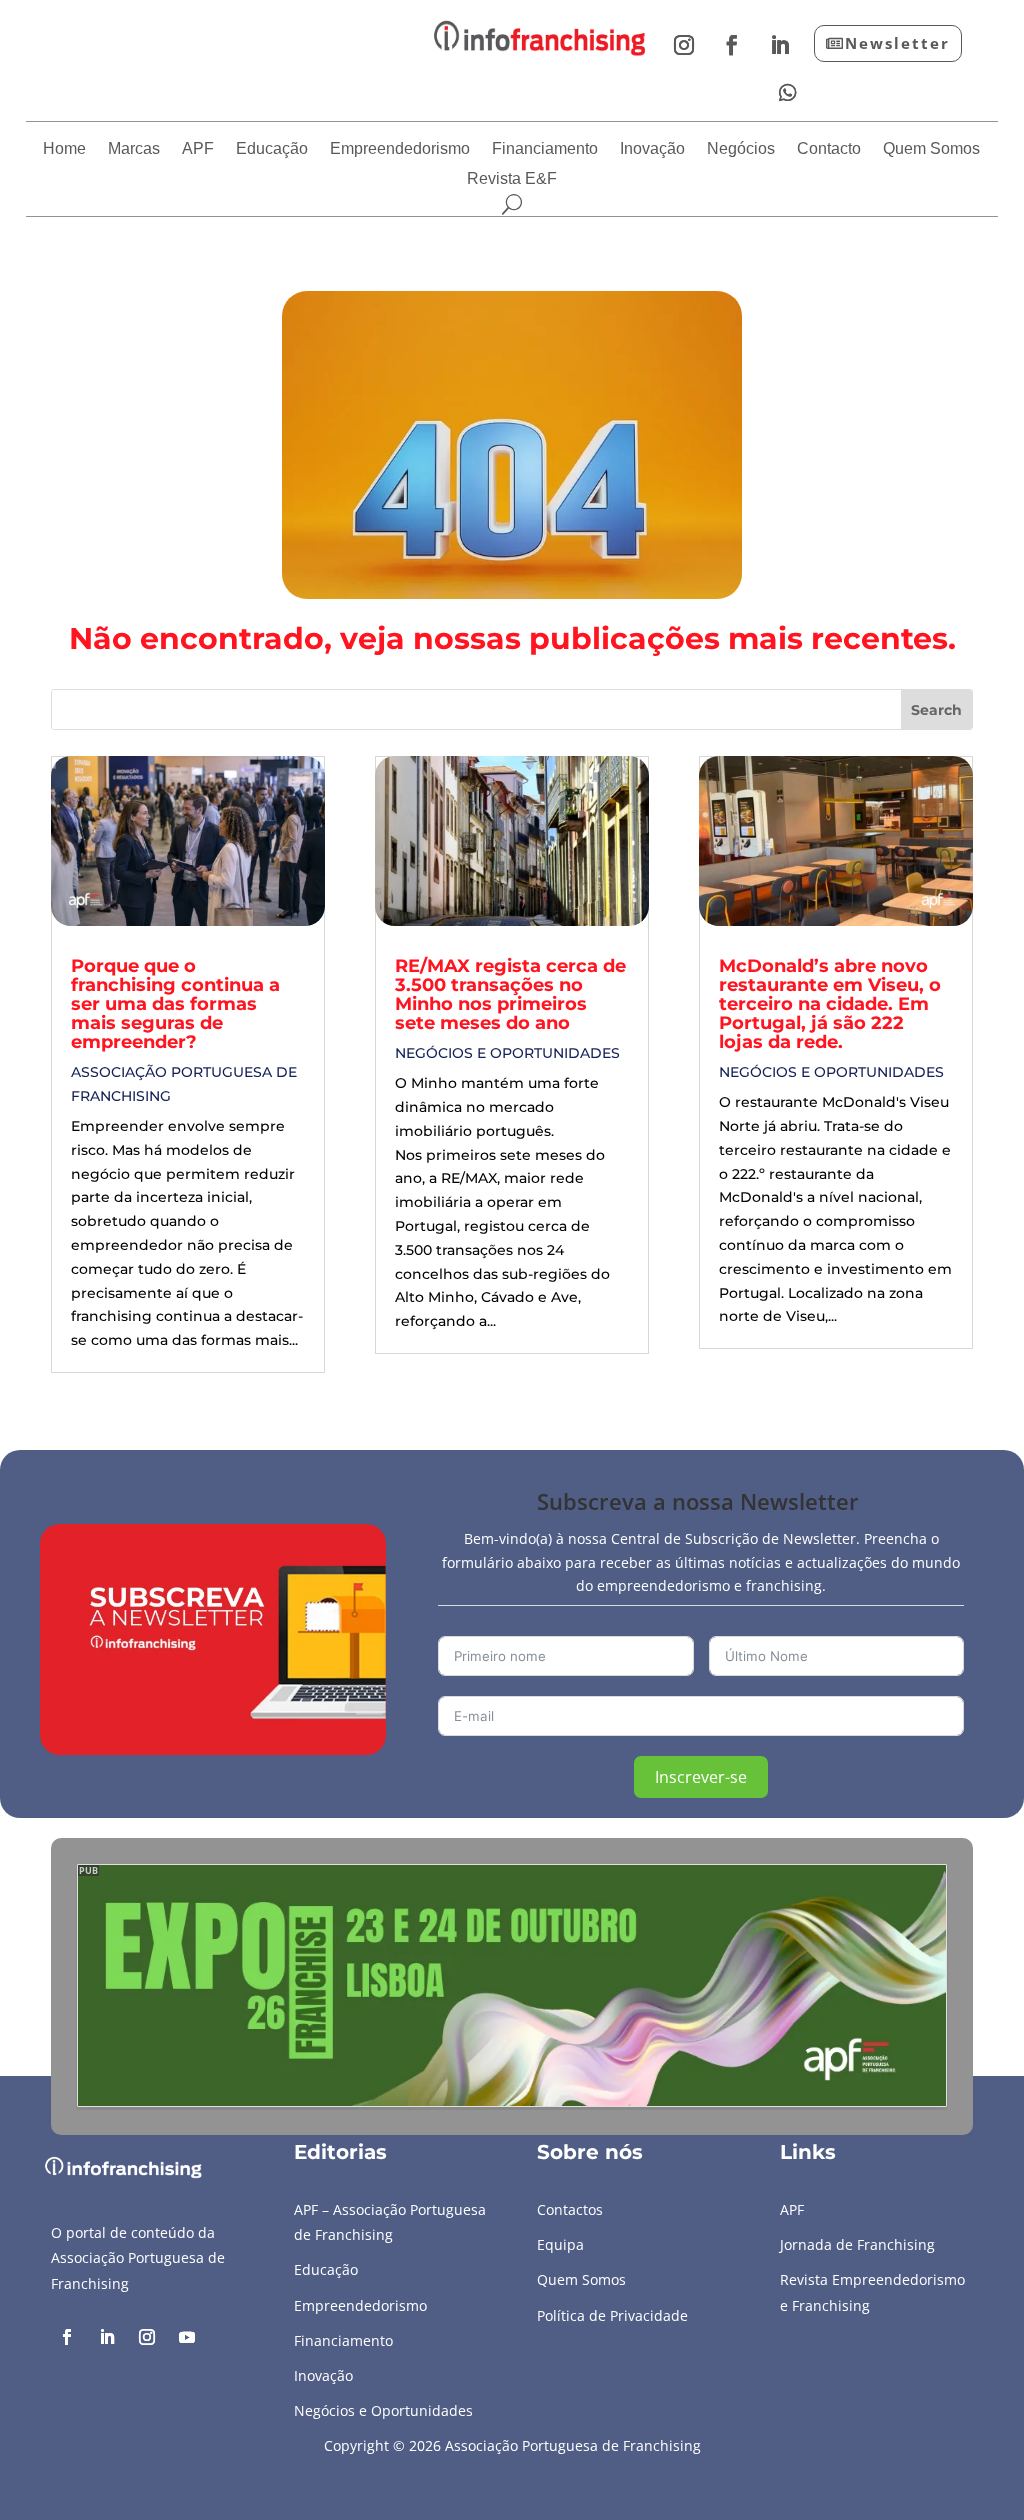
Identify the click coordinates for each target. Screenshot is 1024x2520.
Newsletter (897, 43)
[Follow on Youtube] (187, 2337)
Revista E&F (512, 179)
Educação (272, 149)
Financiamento (545, 149)
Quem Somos (931, 149)
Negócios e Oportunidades (507, 1053)
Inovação (652, 149)
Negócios (741, 149)
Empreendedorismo (400, 149)
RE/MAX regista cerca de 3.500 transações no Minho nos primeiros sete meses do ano (510, 994)
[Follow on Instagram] (684, 45)
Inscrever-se (701, 1777)
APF (198, 149)
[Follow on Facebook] (732, 45)
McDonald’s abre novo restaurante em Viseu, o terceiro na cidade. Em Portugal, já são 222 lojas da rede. (830, 1004)
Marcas (134, 149)
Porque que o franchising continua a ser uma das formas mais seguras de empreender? (175, 1004)
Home (64, 149)
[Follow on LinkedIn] (780, 45)
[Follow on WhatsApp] (788, 93)
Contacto (829, 149)
